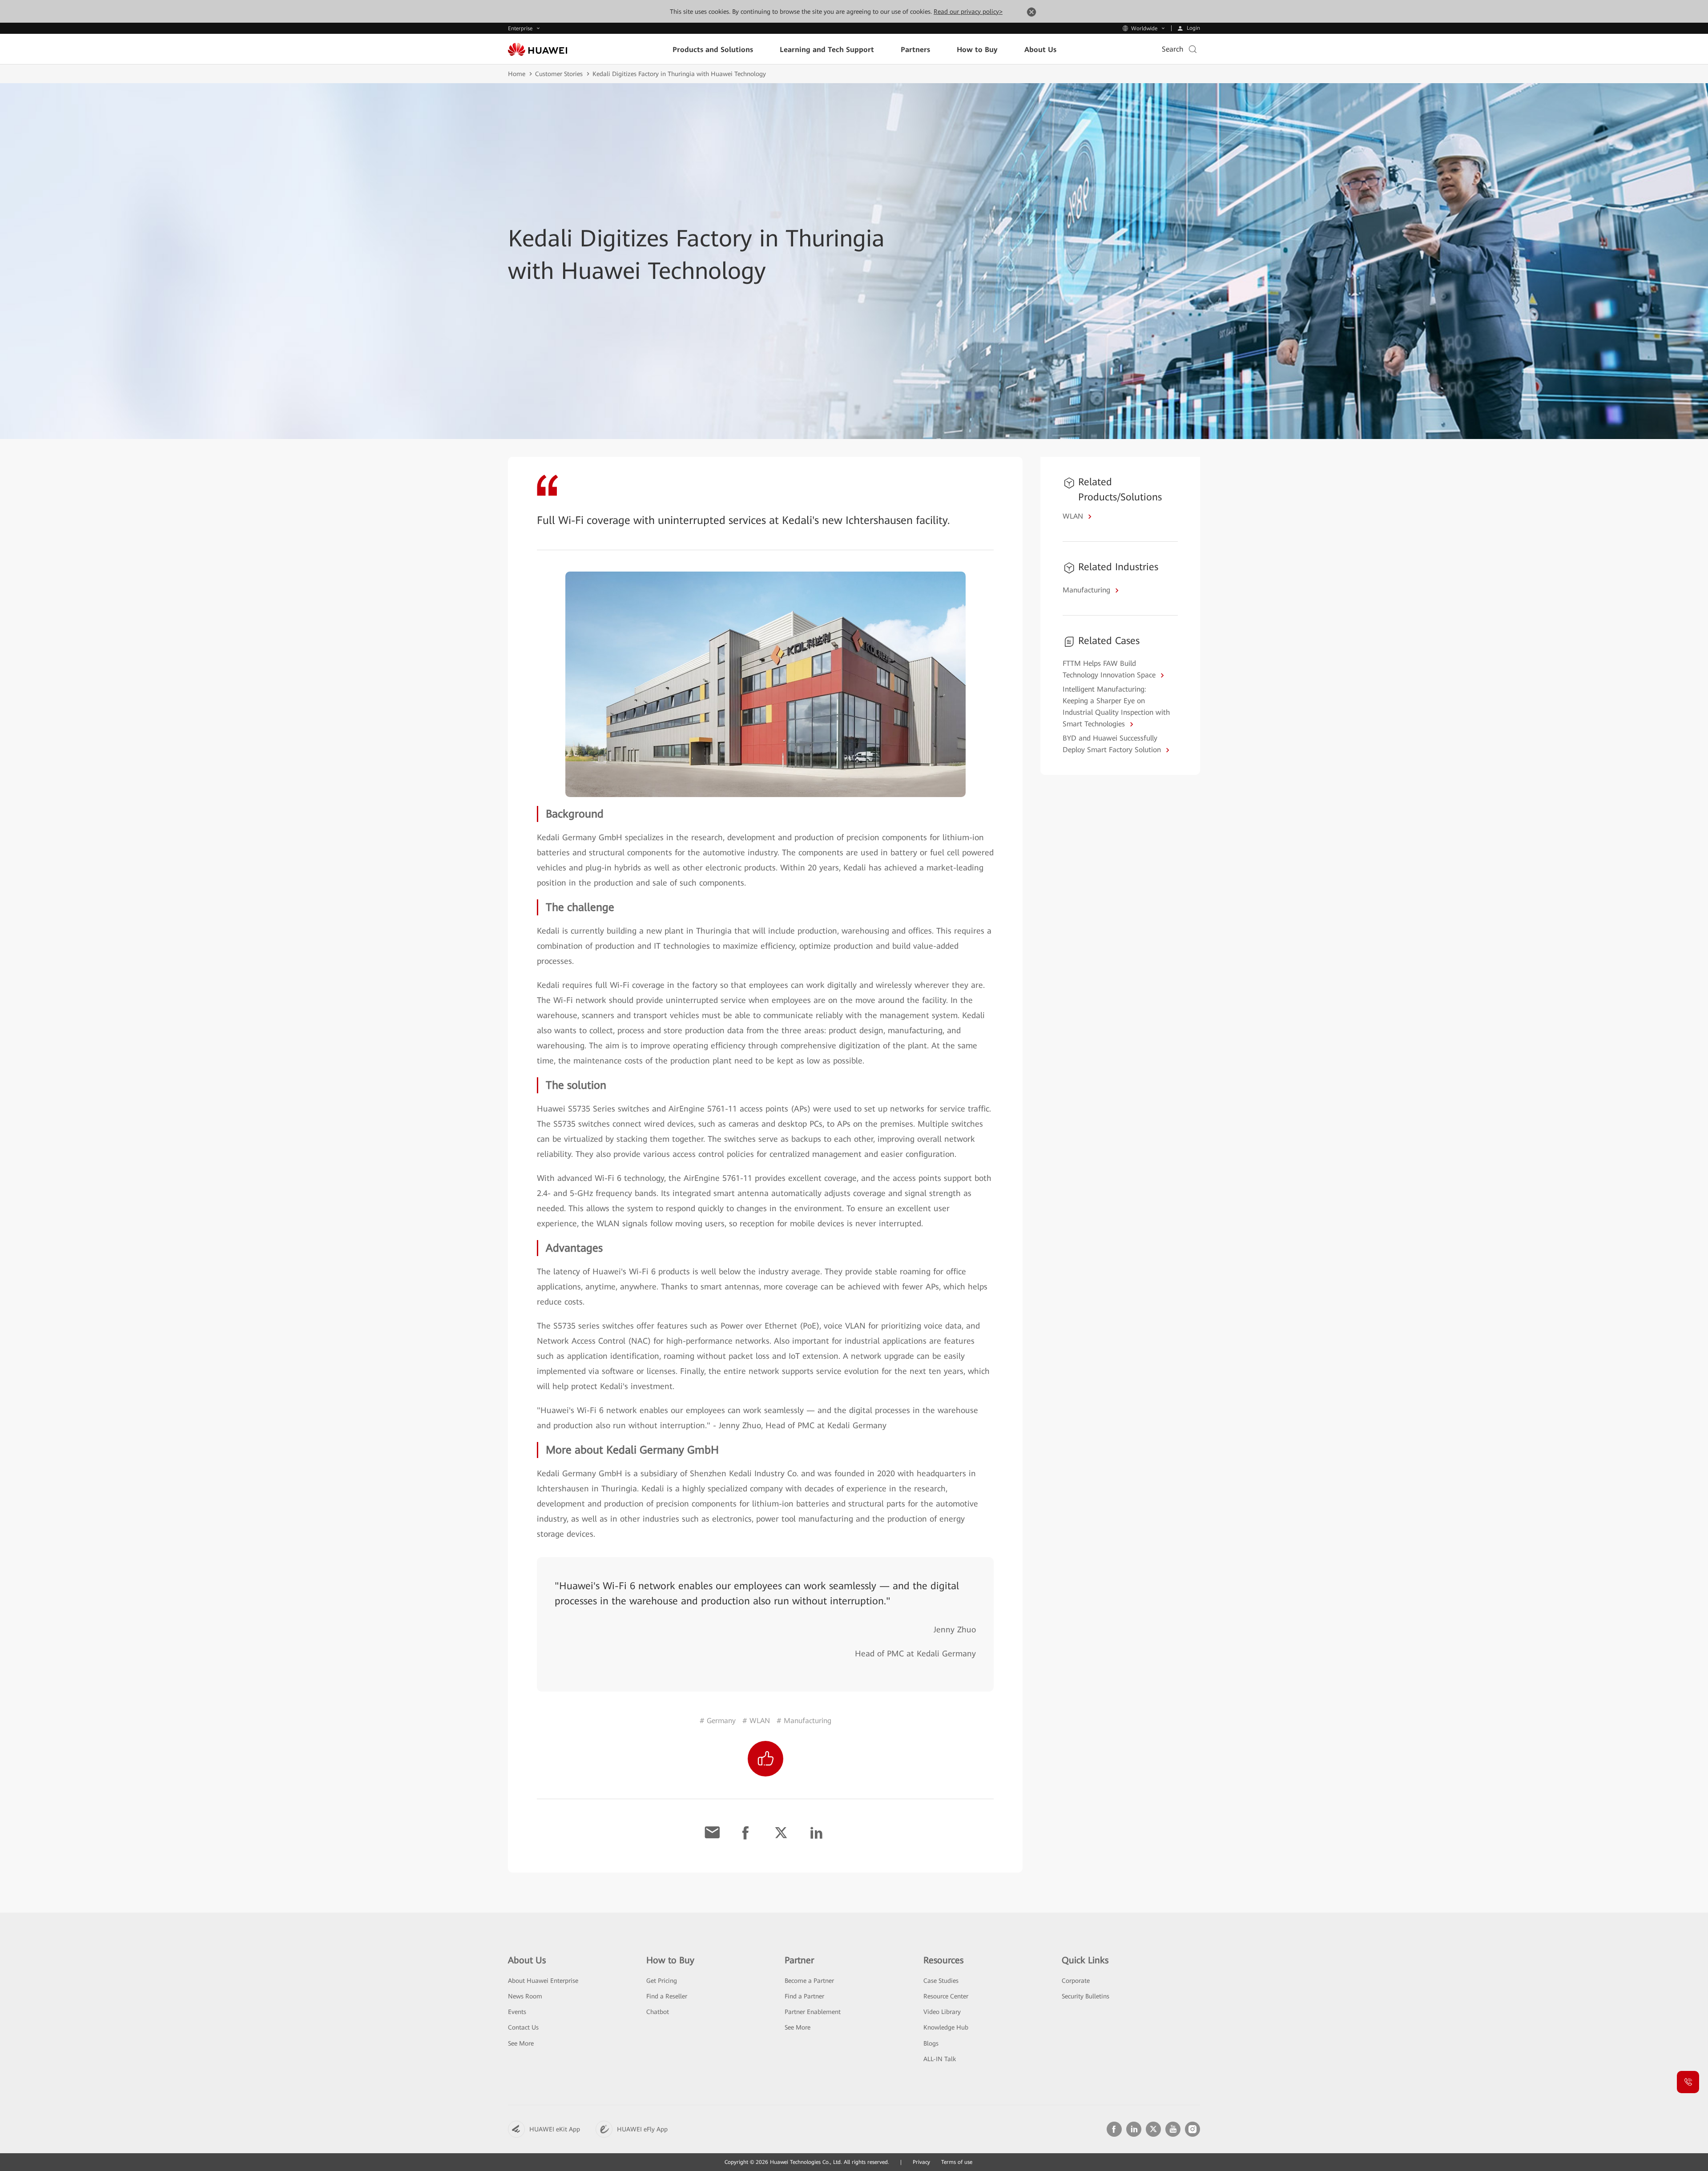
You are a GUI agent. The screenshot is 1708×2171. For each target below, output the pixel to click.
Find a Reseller (667, 1996)
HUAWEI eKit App (555, 2129)
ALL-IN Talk (940, 2059)
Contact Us (523, 2027)
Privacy (921, 2162)
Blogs (931, 2043)
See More (521, 2043)
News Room (525, 1996)
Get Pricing (662, 1981)
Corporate (1076, 1981)
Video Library (942, 2012)
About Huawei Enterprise (543, 1981)
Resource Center (946, 1996)
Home (517, 74)
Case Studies (941, 1981)
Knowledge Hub (946, 2027)
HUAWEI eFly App (642, 2129)
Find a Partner (804, 1996)
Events (517, 2012)
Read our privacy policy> (968, 12)
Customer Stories (559, 74)
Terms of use (957, 2162)
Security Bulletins (1086, 1996)
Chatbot (658, 2012)
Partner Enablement (813, 2012)
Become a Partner (809, 1981)
